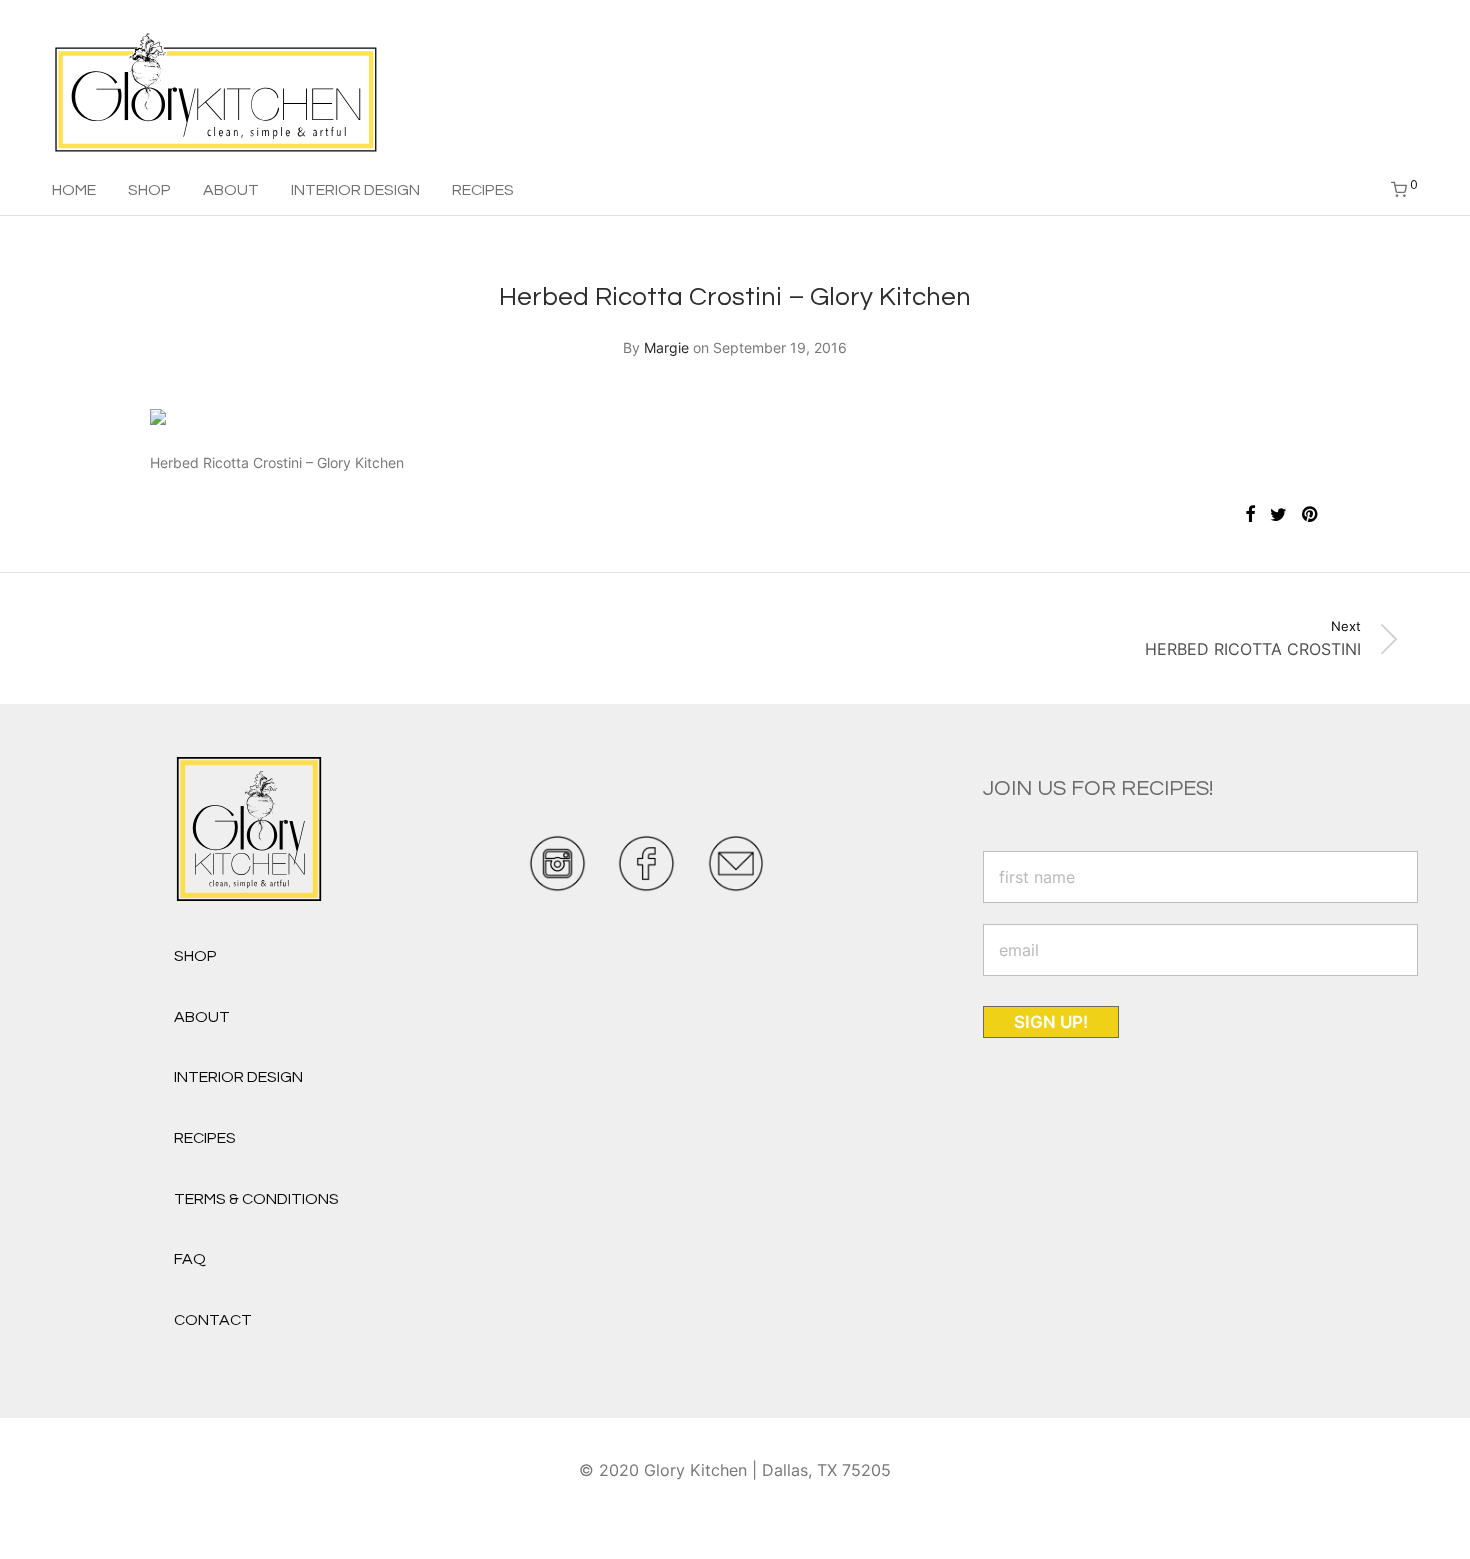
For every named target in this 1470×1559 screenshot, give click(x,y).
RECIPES (483, 190)
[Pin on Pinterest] (1311, 515)
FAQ (190, 1259)
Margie (666, 347)
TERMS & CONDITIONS (256, 1199)
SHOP (149, 190)
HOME (74, 190)
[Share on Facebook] (1250, 515)
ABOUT (231, 190)
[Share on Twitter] (1278, 515)
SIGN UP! (1051, 1022)
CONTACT (213, 1320)
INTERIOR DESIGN (355, 190)
